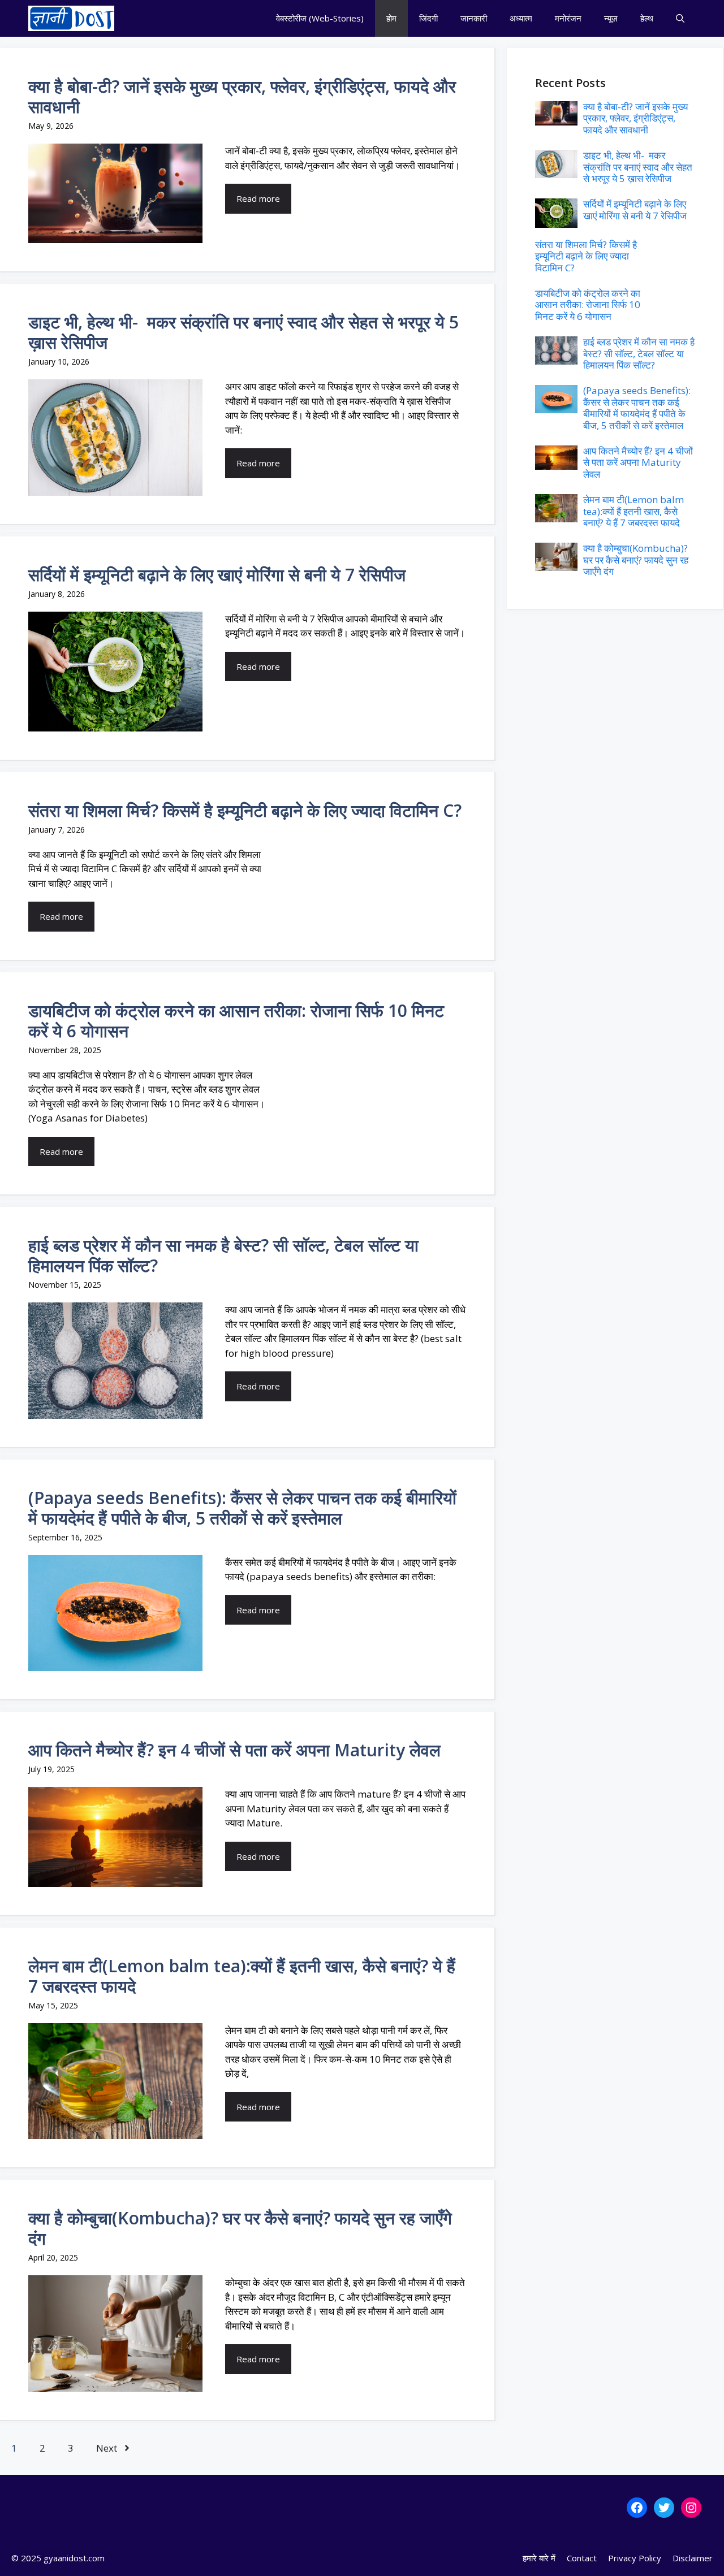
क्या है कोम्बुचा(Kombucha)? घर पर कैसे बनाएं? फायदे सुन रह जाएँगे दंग (240, 2228)
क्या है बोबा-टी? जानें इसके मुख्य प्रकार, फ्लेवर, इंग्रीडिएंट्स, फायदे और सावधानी (242, 96)
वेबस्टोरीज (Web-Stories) (320, 18)
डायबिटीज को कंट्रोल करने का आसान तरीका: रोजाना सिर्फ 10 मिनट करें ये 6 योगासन (236, 1021)
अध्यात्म (521, 18)
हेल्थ (647, 18)
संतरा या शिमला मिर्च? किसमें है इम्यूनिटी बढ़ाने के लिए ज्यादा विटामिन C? (245, 810)
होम (391, 18)
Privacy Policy (635, 2558)
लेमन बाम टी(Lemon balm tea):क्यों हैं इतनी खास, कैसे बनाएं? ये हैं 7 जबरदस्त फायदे (242, 1976)
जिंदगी (428, 18)
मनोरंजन (568, 18)
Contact (582, 2558)
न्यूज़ (611, 18)
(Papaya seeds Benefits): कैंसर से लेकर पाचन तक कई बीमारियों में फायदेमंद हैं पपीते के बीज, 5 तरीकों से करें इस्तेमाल (242, 1508)
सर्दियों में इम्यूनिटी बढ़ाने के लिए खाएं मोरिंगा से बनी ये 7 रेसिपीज (217, 575)
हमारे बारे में (539, 2558)
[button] (680, 18)
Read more (258, 198)
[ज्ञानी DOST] (71, 18)
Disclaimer (693, 2558)
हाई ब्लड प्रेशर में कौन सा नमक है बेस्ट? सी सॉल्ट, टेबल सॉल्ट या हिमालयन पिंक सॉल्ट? (223, 1255)
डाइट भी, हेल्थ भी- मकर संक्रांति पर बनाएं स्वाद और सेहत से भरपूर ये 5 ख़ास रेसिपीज (244, 332)
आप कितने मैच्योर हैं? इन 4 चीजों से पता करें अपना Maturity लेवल (234, 1750)
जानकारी (474, 18)
